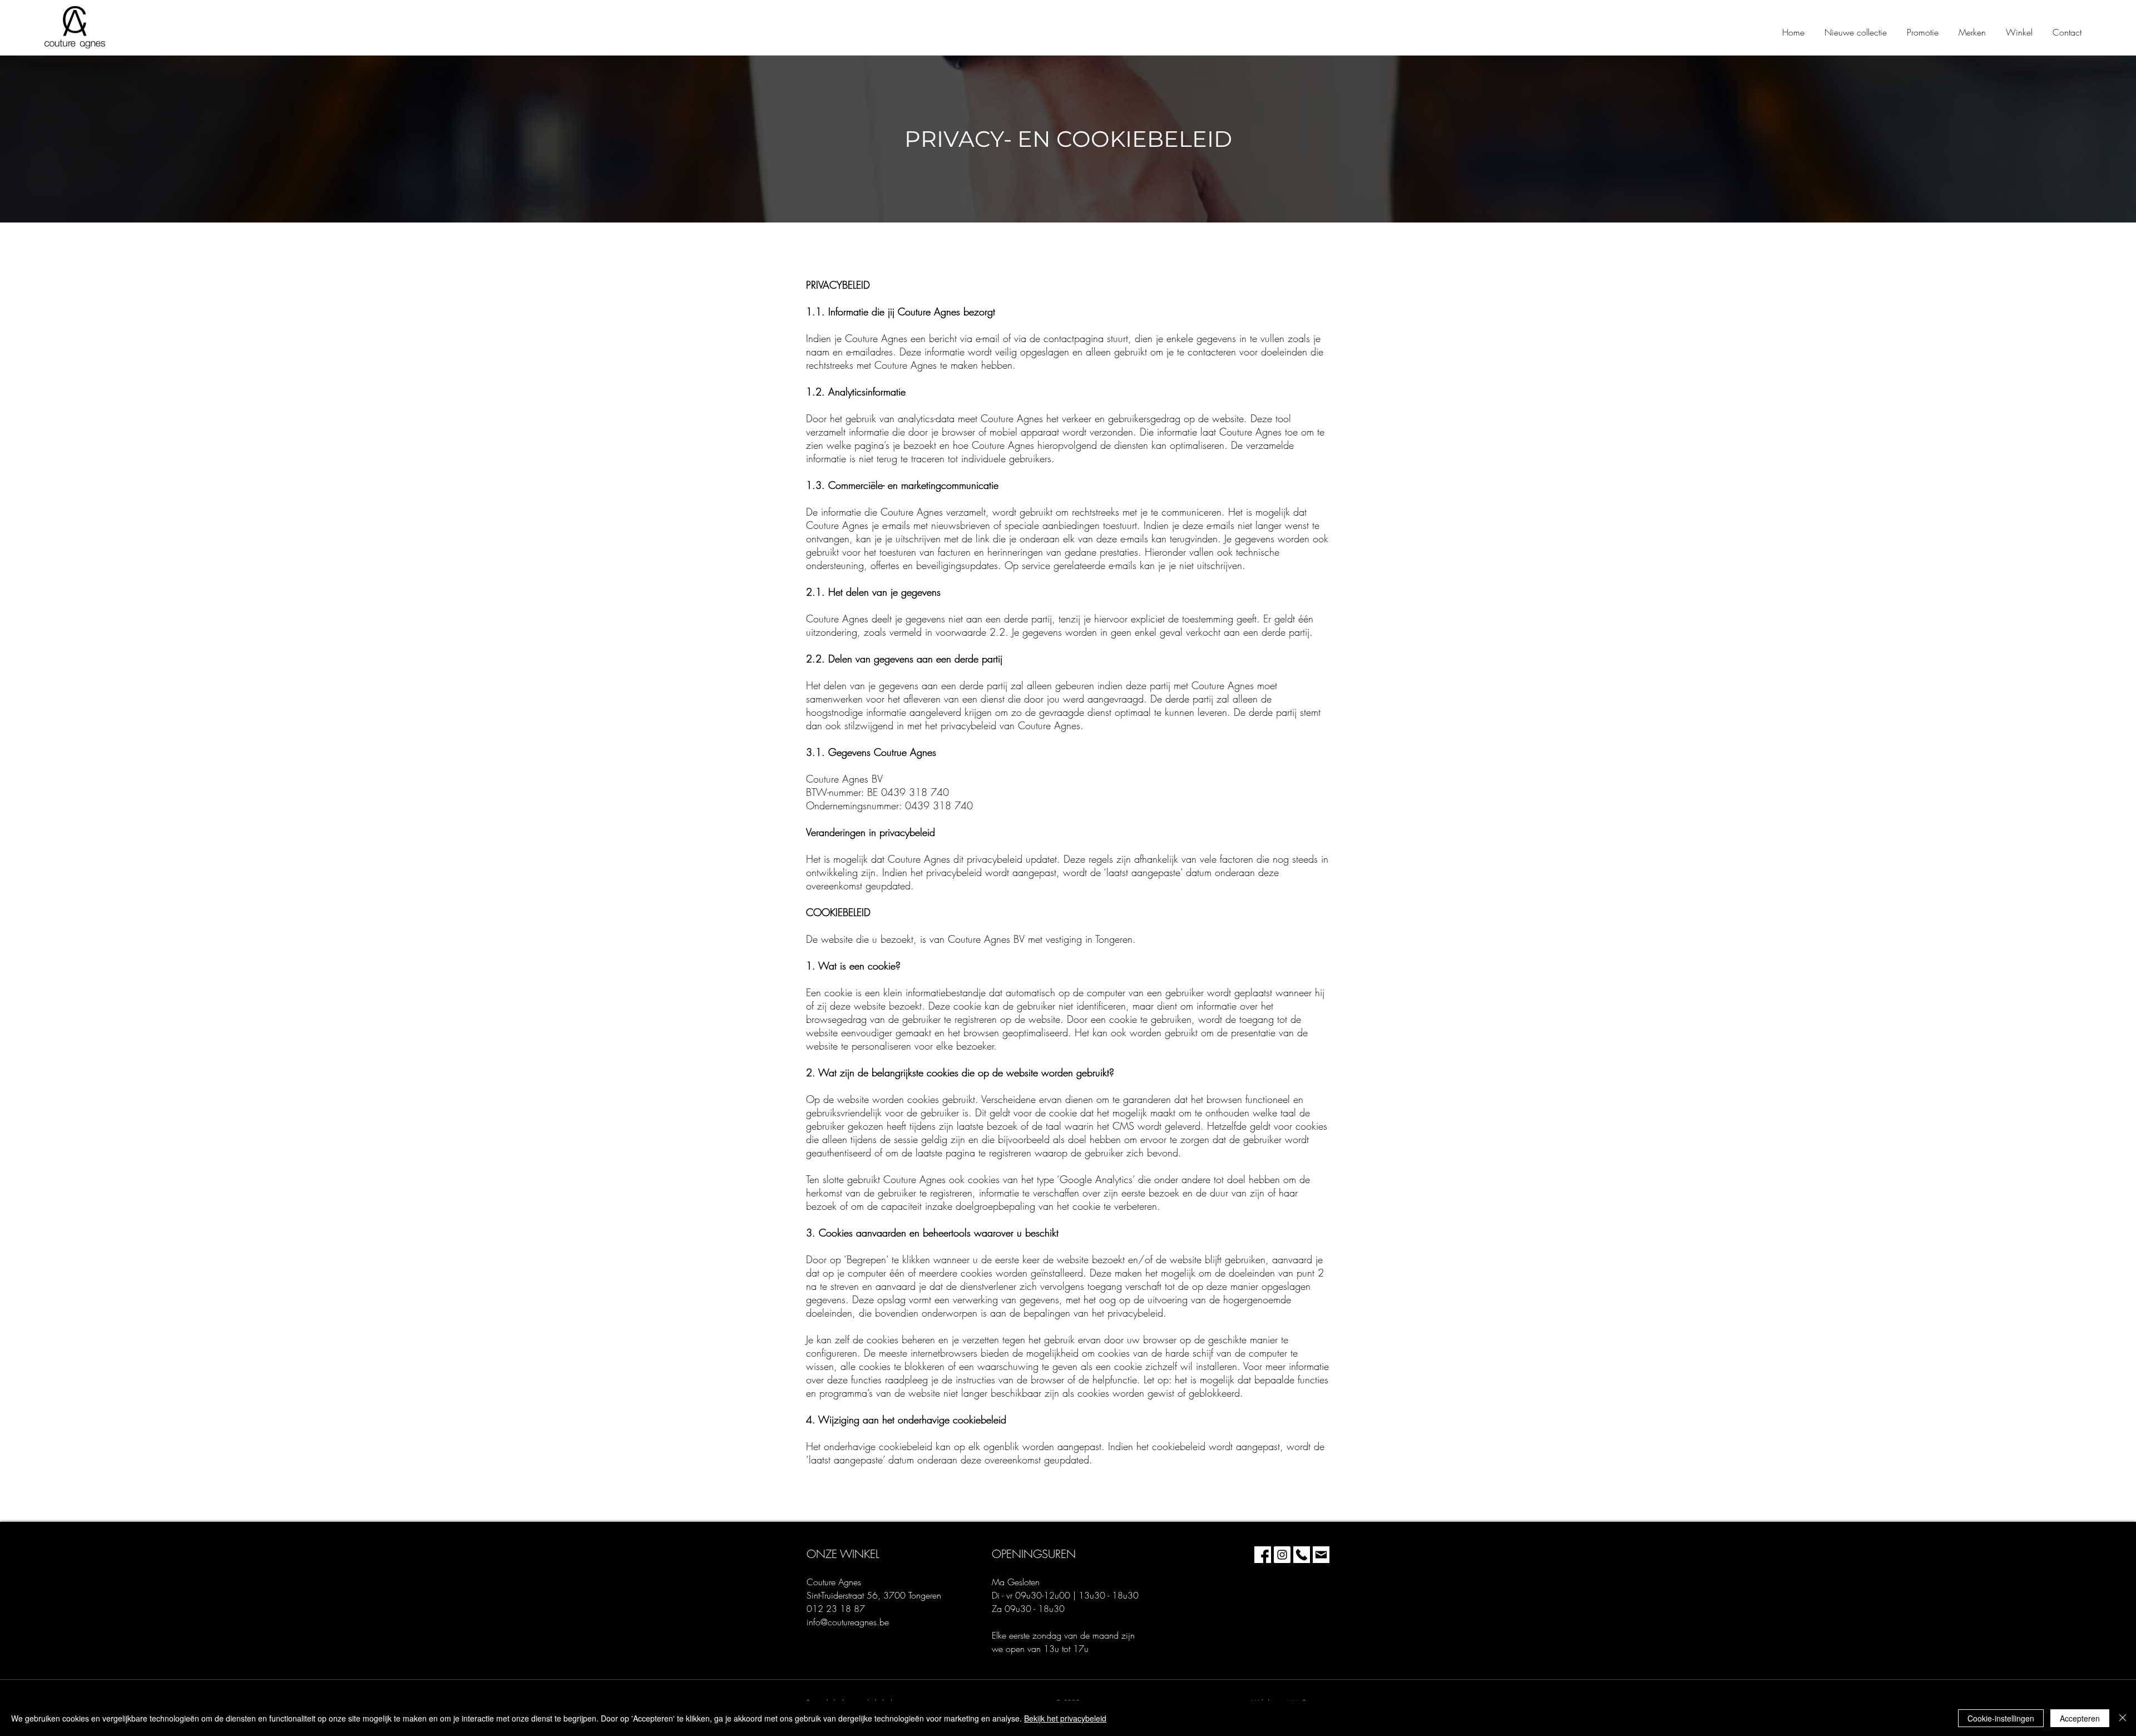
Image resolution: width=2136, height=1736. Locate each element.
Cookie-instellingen (2001, 1718)
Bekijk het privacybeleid (1065, 1718)
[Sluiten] (2123, 1718)
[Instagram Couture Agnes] (1282, 1555)
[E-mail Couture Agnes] (1321, 1555)
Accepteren (2080, 1718)
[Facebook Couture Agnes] (1263, 1555)
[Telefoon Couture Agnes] (1302, 1555)
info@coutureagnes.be (848, 1622)
